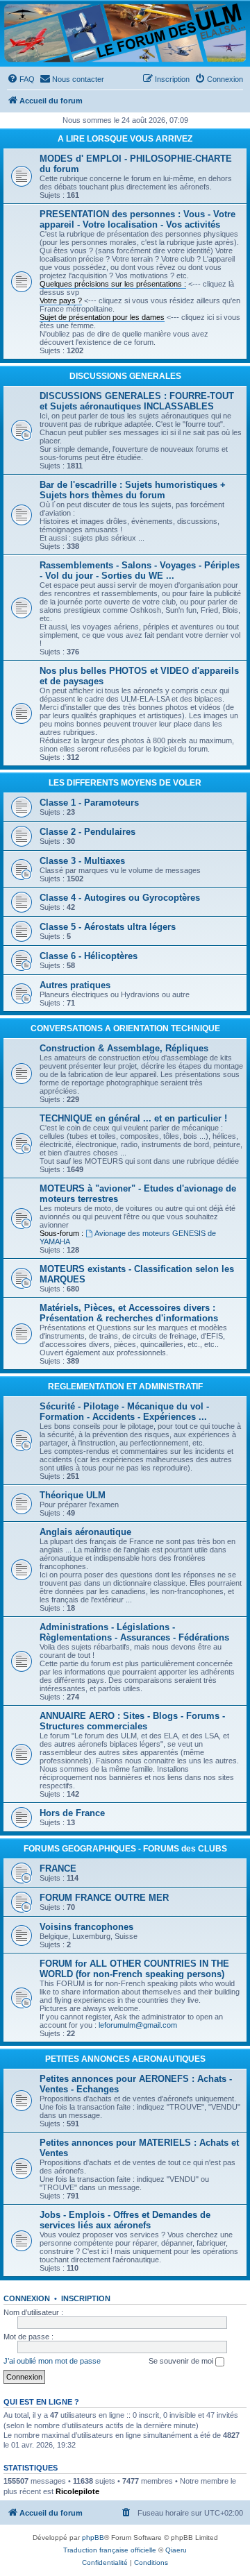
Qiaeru (176, 2550)
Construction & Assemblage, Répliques (124, 1048)
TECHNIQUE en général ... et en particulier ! (133, 1118)
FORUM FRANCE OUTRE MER (104, 1898)
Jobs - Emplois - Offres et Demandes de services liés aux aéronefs (125, 2220)
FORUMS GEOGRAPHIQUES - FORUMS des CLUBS (125, 1849)
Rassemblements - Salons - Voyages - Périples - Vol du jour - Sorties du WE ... (140, 570)
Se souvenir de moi (182, 2361)
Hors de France (72, 1813)
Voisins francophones (86, 1927)
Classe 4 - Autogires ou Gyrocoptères (120, 898)
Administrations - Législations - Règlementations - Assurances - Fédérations (134, 1632)
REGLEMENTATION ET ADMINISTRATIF (125, 1387)
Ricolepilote (77, 2491)
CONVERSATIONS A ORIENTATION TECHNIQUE (125, 1028)
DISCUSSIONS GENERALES (125, 376)
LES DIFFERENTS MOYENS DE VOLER (125, 783)
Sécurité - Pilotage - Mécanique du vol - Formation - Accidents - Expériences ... (124, 1412)
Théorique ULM (73, 1495)
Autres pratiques (75, 985)
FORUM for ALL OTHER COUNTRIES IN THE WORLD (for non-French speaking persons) (134, 1969)
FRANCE (58, 1869)
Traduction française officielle (110, 2550)
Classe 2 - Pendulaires (87, 832)
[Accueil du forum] (125, 33)
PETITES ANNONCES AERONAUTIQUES (125, 2059)
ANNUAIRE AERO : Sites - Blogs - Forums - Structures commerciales (132, 1721)
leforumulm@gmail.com (138, 2025)
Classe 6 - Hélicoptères (89, 956)
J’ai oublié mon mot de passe (52, 2361)
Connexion (27, 2298)
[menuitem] (21, 79)
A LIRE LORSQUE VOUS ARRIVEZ (125, 139)
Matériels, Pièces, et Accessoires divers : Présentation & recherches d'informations (129, 1313)
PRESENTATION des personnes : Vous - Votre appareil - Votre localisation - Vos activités (137, 219)
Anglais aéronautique (85, 1532)
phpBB (93, 2537)
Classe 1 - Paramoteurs (89, 803)
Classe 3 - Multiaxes (82, 861)
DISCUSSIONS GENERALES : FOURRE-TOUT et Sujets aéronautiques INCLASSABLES (137, 401)
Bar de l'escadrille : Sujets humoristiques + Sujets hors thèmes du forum (133, 490)
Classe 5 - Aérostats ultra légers (108, 927)
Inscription (86, 2298)
